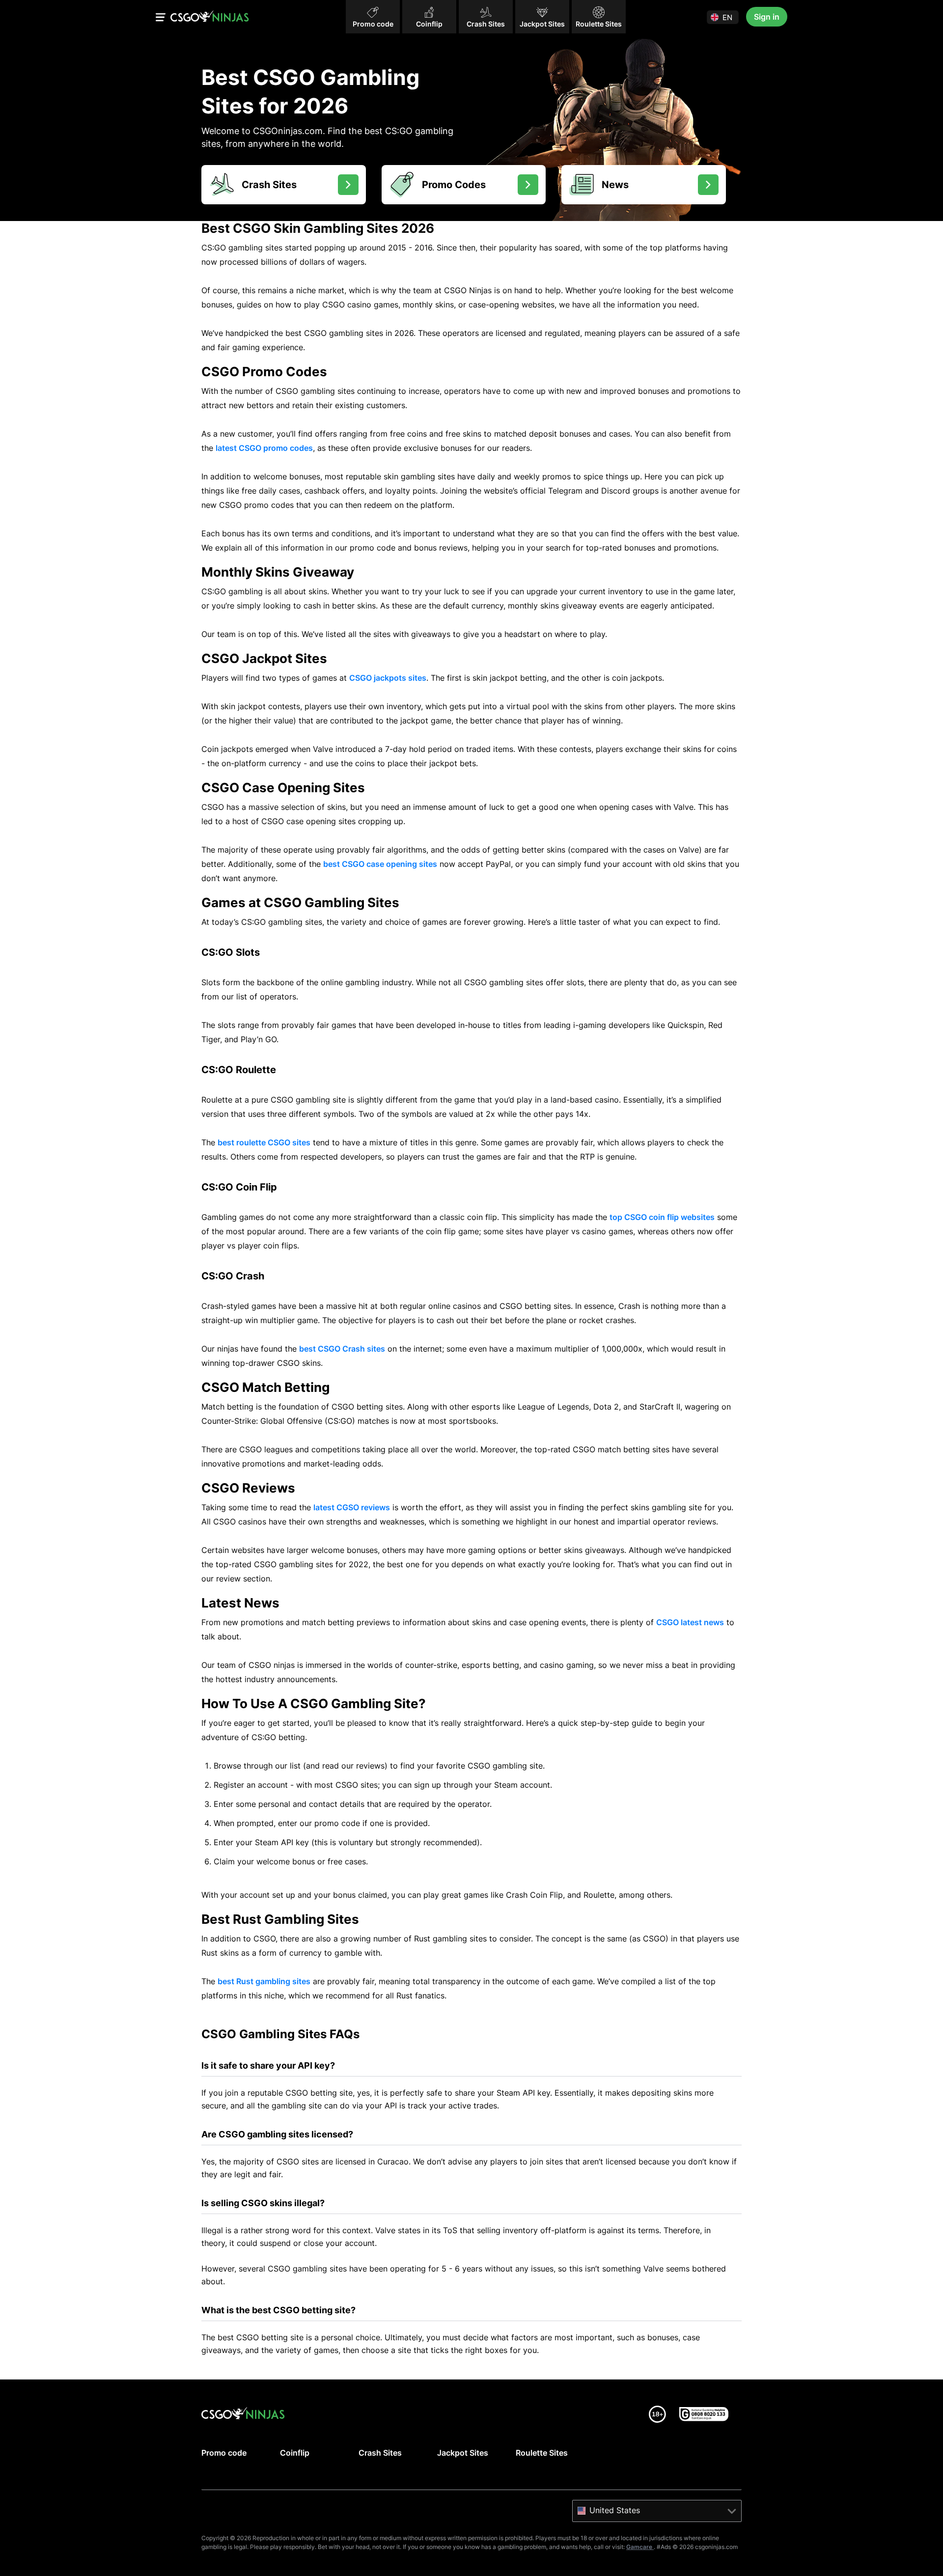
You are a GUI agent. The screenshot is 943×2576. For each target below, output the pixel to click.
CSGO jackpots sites (388, 678)
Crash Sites (380, 2453)
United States (615, 2510)
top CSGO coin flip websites (662, 1217)
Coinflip (295, 2453)
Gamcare (640, 2547)
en (727, 17)
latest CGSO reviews (352, 1507)
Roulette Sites (542, 2453)
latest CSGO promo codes (264, 448)
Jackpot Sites (463, 2453)
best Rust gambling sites (264, 1981)
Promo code (224, 2453)
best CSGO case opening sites (380, 864)
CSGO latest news (690, 1622)
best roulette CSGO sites (264, 1142)
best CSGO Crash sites (342, 1349)
